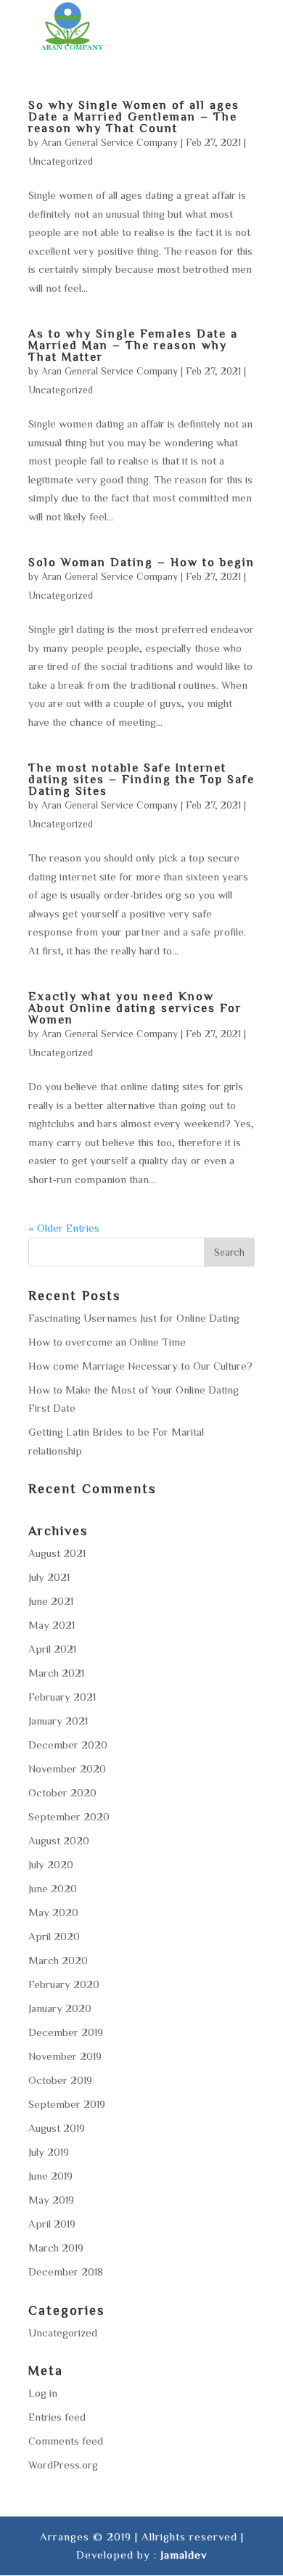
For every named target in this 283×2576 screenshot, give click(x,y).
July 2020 (51, 1864)
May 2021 (52, 1625)
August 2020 (59, 1840)
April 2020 (54, 1936)
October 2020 (62, 1792)
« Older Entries (64, 1228)
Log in (43, 2393)
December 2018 (66, 2272)
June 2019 (50, 2176)
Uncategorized (61, 161)
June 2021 (51, 1601)
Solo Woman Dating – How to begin (141, 562)
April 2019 (52, 2224)
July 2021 (49, 1577)
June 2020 (53, 1888)
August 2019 (57, 2128)
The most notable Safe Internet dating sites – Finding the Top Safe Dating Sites (141, 779)
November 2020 (67, 1769)
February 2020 (64, 1984)
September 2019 (67, 2104)
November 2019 (65, 2056)
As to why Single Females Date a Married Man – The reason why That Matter (133, 345)
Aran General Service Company (110, 142)
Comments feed (66, 2441)
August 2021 (57, 1553)
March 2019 (56, 2248)
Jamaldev (184, 2555)
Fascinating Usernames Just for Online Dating (134, 1318)
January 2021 (58, 1721)
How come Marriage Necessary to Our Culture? (140, 1366)
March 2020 (58, 1960)
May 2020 (53, 1912)
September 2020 (69, 1816)
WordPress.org (63, 2465)
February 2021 (62, 1697)
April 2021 (52, 1649)
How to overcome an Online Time (107, 1342)
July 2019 (49, 2152)
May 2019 (51, 2200)
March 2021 (56, 1673)
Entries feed (57, 2417)
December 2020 (68, 1745)
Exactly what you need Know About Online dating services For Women (135, 1007)
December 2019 (66, 2032)
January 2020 (60, 2008)
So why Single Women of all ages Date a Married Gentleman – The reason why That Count (134, 116)
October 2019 (60, 2080)
